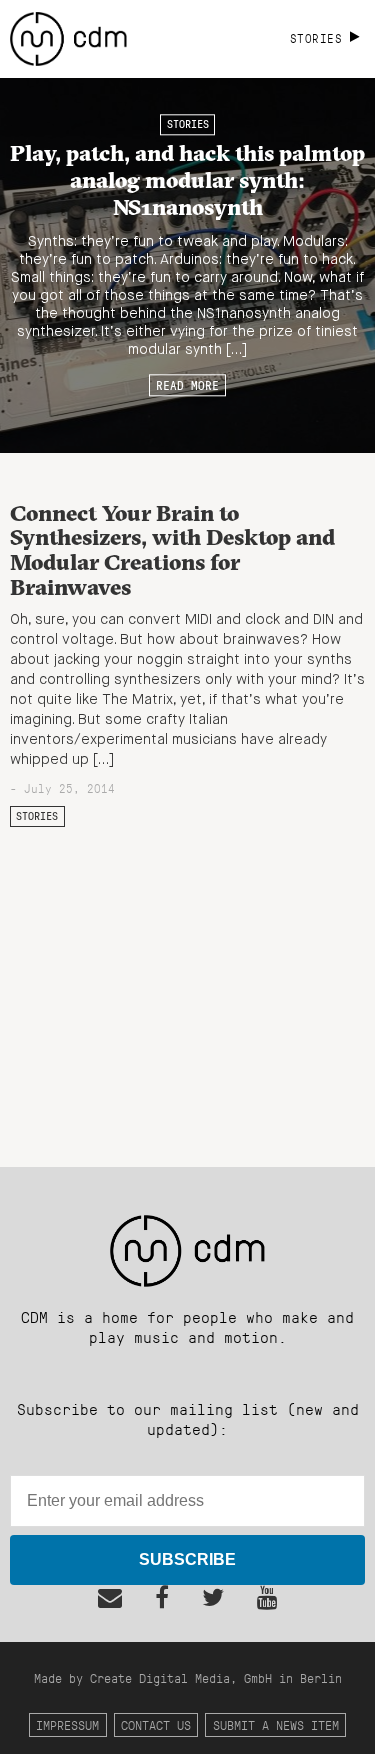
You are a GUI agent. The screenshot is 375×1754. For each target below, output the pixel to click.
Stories (188, 125)
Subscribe (187, 1559)
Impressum (67, 1724)
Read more (187, 385)
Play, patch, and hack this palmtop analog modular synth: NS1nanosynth (187, 180)
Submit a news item (276, 1724)
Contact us (156, 1724)
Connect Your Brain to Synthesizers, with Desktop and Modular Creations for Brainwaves (172, 550)
